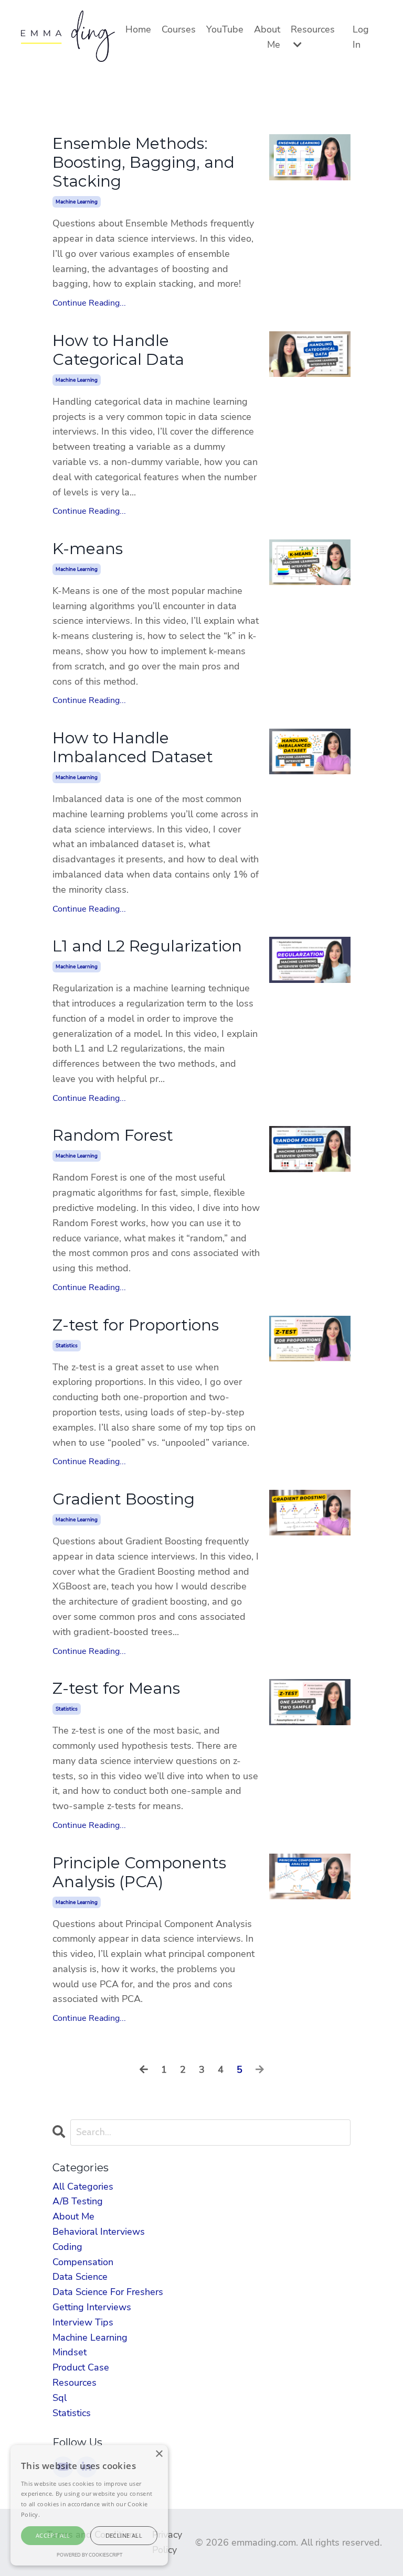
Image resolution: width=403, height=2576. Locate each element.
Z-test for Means (116, 1689)
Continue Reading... (89, 303)
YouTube (225, 29)
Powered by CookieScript (89, 2555)
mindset (70, 2352)
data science (80, 2277)
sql (60, 2398)
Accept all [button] (53, 2535)
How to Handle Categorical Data (118, 350)
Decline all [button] (124, 2535)
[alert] (89, 2505)
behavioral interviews (99, 2232)
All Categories (83, 2187)
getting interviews (92, 2307)
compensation (83, 2262)
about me (73, 2216)
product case (81, 2367)
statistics (67, 1346)
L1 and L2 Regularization (147, 946)
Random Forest (113, 1135)
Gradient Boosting (124, 1499)
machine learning (77, 202)
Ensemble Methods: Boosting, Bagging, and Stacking (144, 163)
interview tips (83, 2322)
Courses (179, 29)
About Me (267, 37)
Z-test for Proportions (136, 1325)
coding (67, 2247)
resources (75, 2383)
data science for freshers (108, 2292)
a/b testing (78, 2201)
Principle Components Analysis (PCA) (139, 1873)
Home (138, 29)
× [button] (159, 2454)
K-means (88, 549)
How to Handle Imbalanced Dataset (133, 748)
